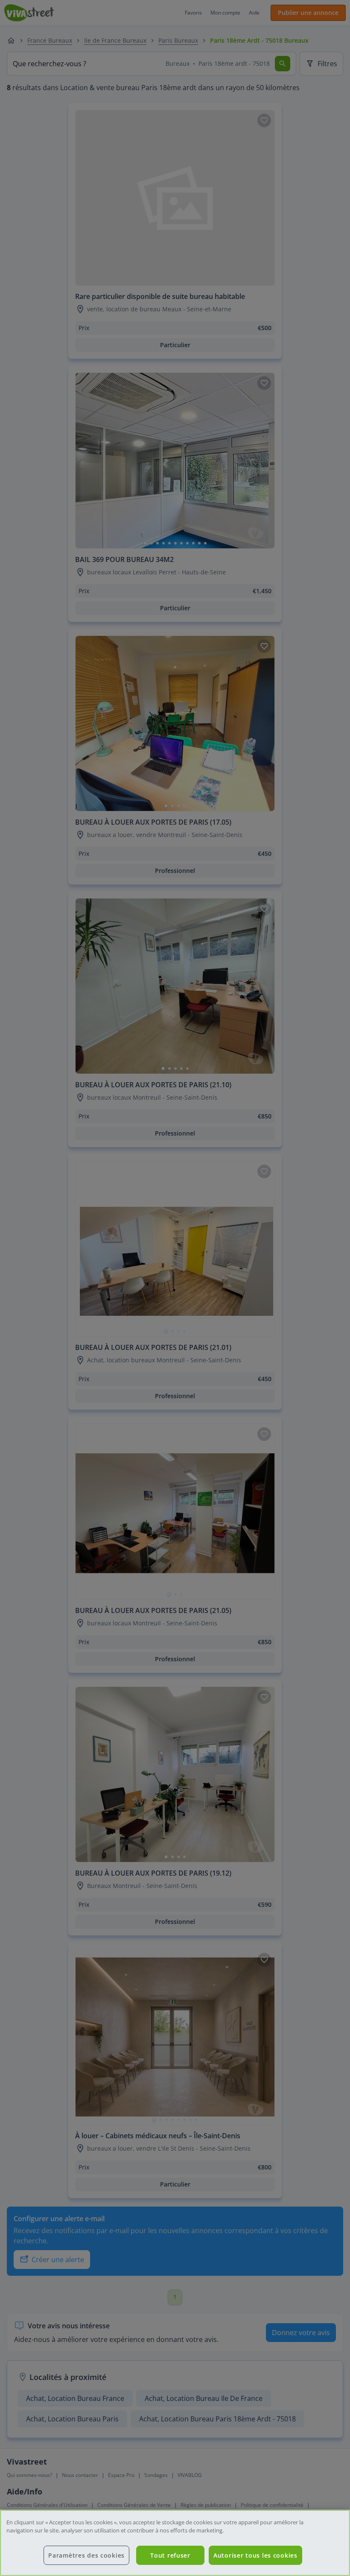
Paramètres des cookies (86, 2555)
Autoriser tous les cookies (255, 2555)
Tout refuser (170, 2555)
